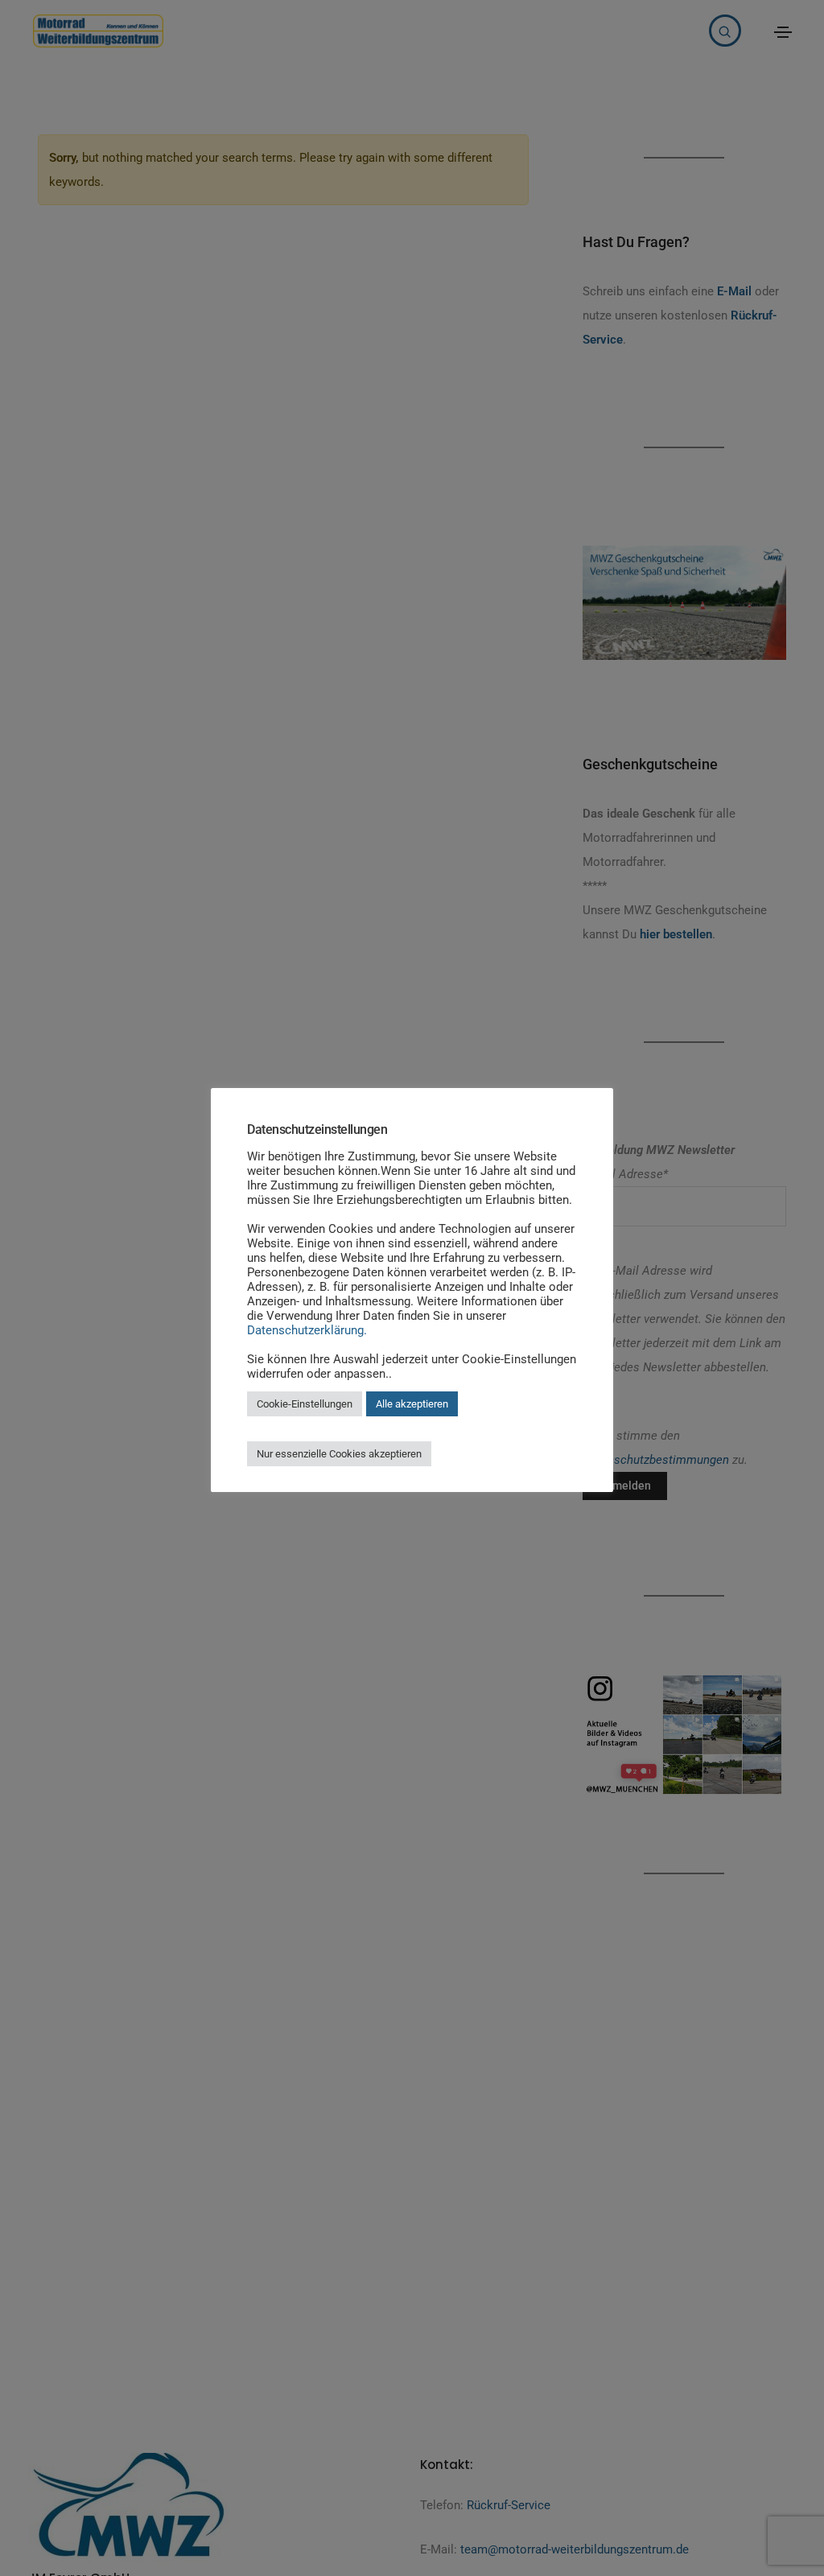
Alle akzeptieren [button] (412, 1404)
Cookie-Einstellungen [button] (305, 1404)
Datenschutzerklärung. (307, 1330)
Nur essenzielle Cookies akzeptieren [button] (339, 1454)
